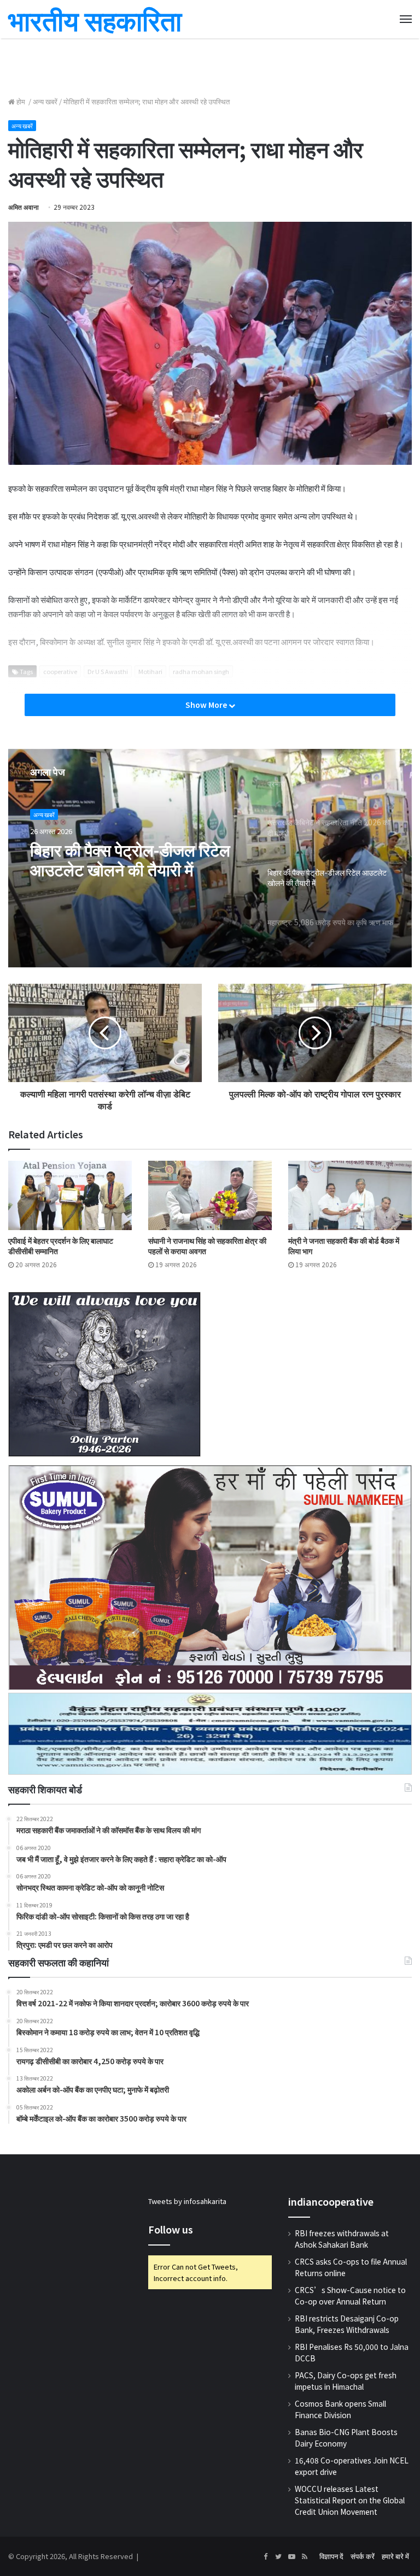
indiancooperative (331, 2201)
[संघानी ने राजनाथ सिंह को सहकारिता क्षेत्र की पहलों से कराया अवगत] (210, 1195)
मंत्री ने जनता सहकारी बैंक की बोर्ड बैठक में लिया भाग (344, 1246)
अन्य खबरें (45, 101)
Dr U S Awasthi (108, 671)
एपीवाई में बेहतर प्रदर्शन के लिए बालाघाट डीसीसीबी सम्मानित (61, 1246)
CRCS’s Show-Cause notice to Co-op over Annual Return (350, 2296)
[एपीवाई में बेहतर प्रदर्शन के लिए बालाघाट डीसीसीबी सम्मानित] (70, 1195)
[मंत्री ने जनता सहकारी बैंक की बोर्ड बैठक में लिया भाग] (350, 1195)
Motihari (150, 671)
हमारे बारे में (395, 2556)
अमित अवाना (24, 207)
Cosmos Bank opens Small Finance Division (340, 2409)
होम (21, 101)
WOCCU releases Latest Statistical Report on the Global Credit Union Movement (350, 2500)
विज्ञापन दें (331, 2556)
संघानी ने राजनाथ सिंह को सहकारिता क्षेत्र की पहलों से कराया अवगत (207, 1246)
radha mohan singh (201, 671)
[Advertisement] (210, 66)
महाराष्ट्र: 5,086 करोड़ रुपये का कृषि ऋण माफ (125, 859)
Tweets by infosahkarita (187, 2201)
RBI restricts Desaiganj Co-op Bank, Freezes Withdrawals (347, 2324)
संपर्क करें (363, 2556)
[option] (210, 858)
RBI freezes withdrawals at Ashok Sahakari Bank (342, 2239)
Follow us (171, 2229)
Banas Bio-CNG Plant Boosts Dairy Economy (346, 2438)
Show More (207, 705)
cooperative (60, 671)
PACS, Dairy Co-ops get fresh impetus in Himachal (346, 2381)
